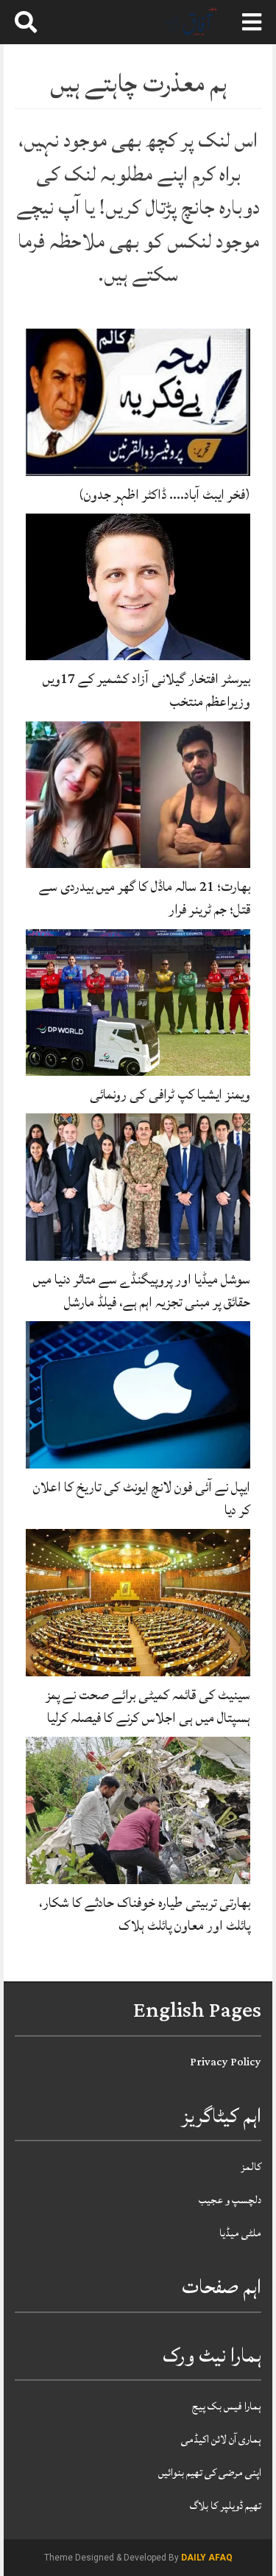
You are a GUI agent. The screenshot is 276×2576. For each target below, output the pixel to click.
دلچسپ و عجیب (230, 2200)
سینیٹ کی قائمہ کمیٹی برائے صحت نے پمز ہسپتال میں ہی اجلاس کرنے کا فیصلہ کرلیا (148, 1706)
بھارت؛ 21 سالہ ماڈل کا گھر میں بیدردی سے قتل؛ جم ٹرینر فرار (145, 898)
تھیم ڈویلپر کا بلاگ (226, 2506)
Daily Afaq (207, 2558)
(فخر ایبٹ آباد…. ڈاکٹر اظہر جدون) (164, 494)
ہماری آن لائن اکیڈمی (221, 2439)
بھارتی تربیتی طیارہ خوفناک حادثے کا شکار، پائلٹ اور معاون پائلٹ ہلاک (145, 1914)
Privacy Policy (226, 2062)
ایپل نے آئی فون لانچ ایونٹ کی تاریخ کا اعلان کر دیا (142, 1498)
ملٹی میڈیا (240, 2233)
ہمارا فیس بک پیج (227, 2406)
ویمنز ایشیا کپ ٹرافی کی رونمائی (170, 1094)
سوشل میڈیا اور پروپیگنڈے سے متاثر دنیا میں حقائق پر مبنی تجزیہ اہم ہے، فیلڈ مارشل (142, 1291)
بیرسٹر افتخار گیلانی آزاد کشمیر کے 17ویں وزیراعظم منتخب (146, 690)
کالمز (251, 2167)
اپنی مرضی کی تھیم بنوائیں (210, 2472)
